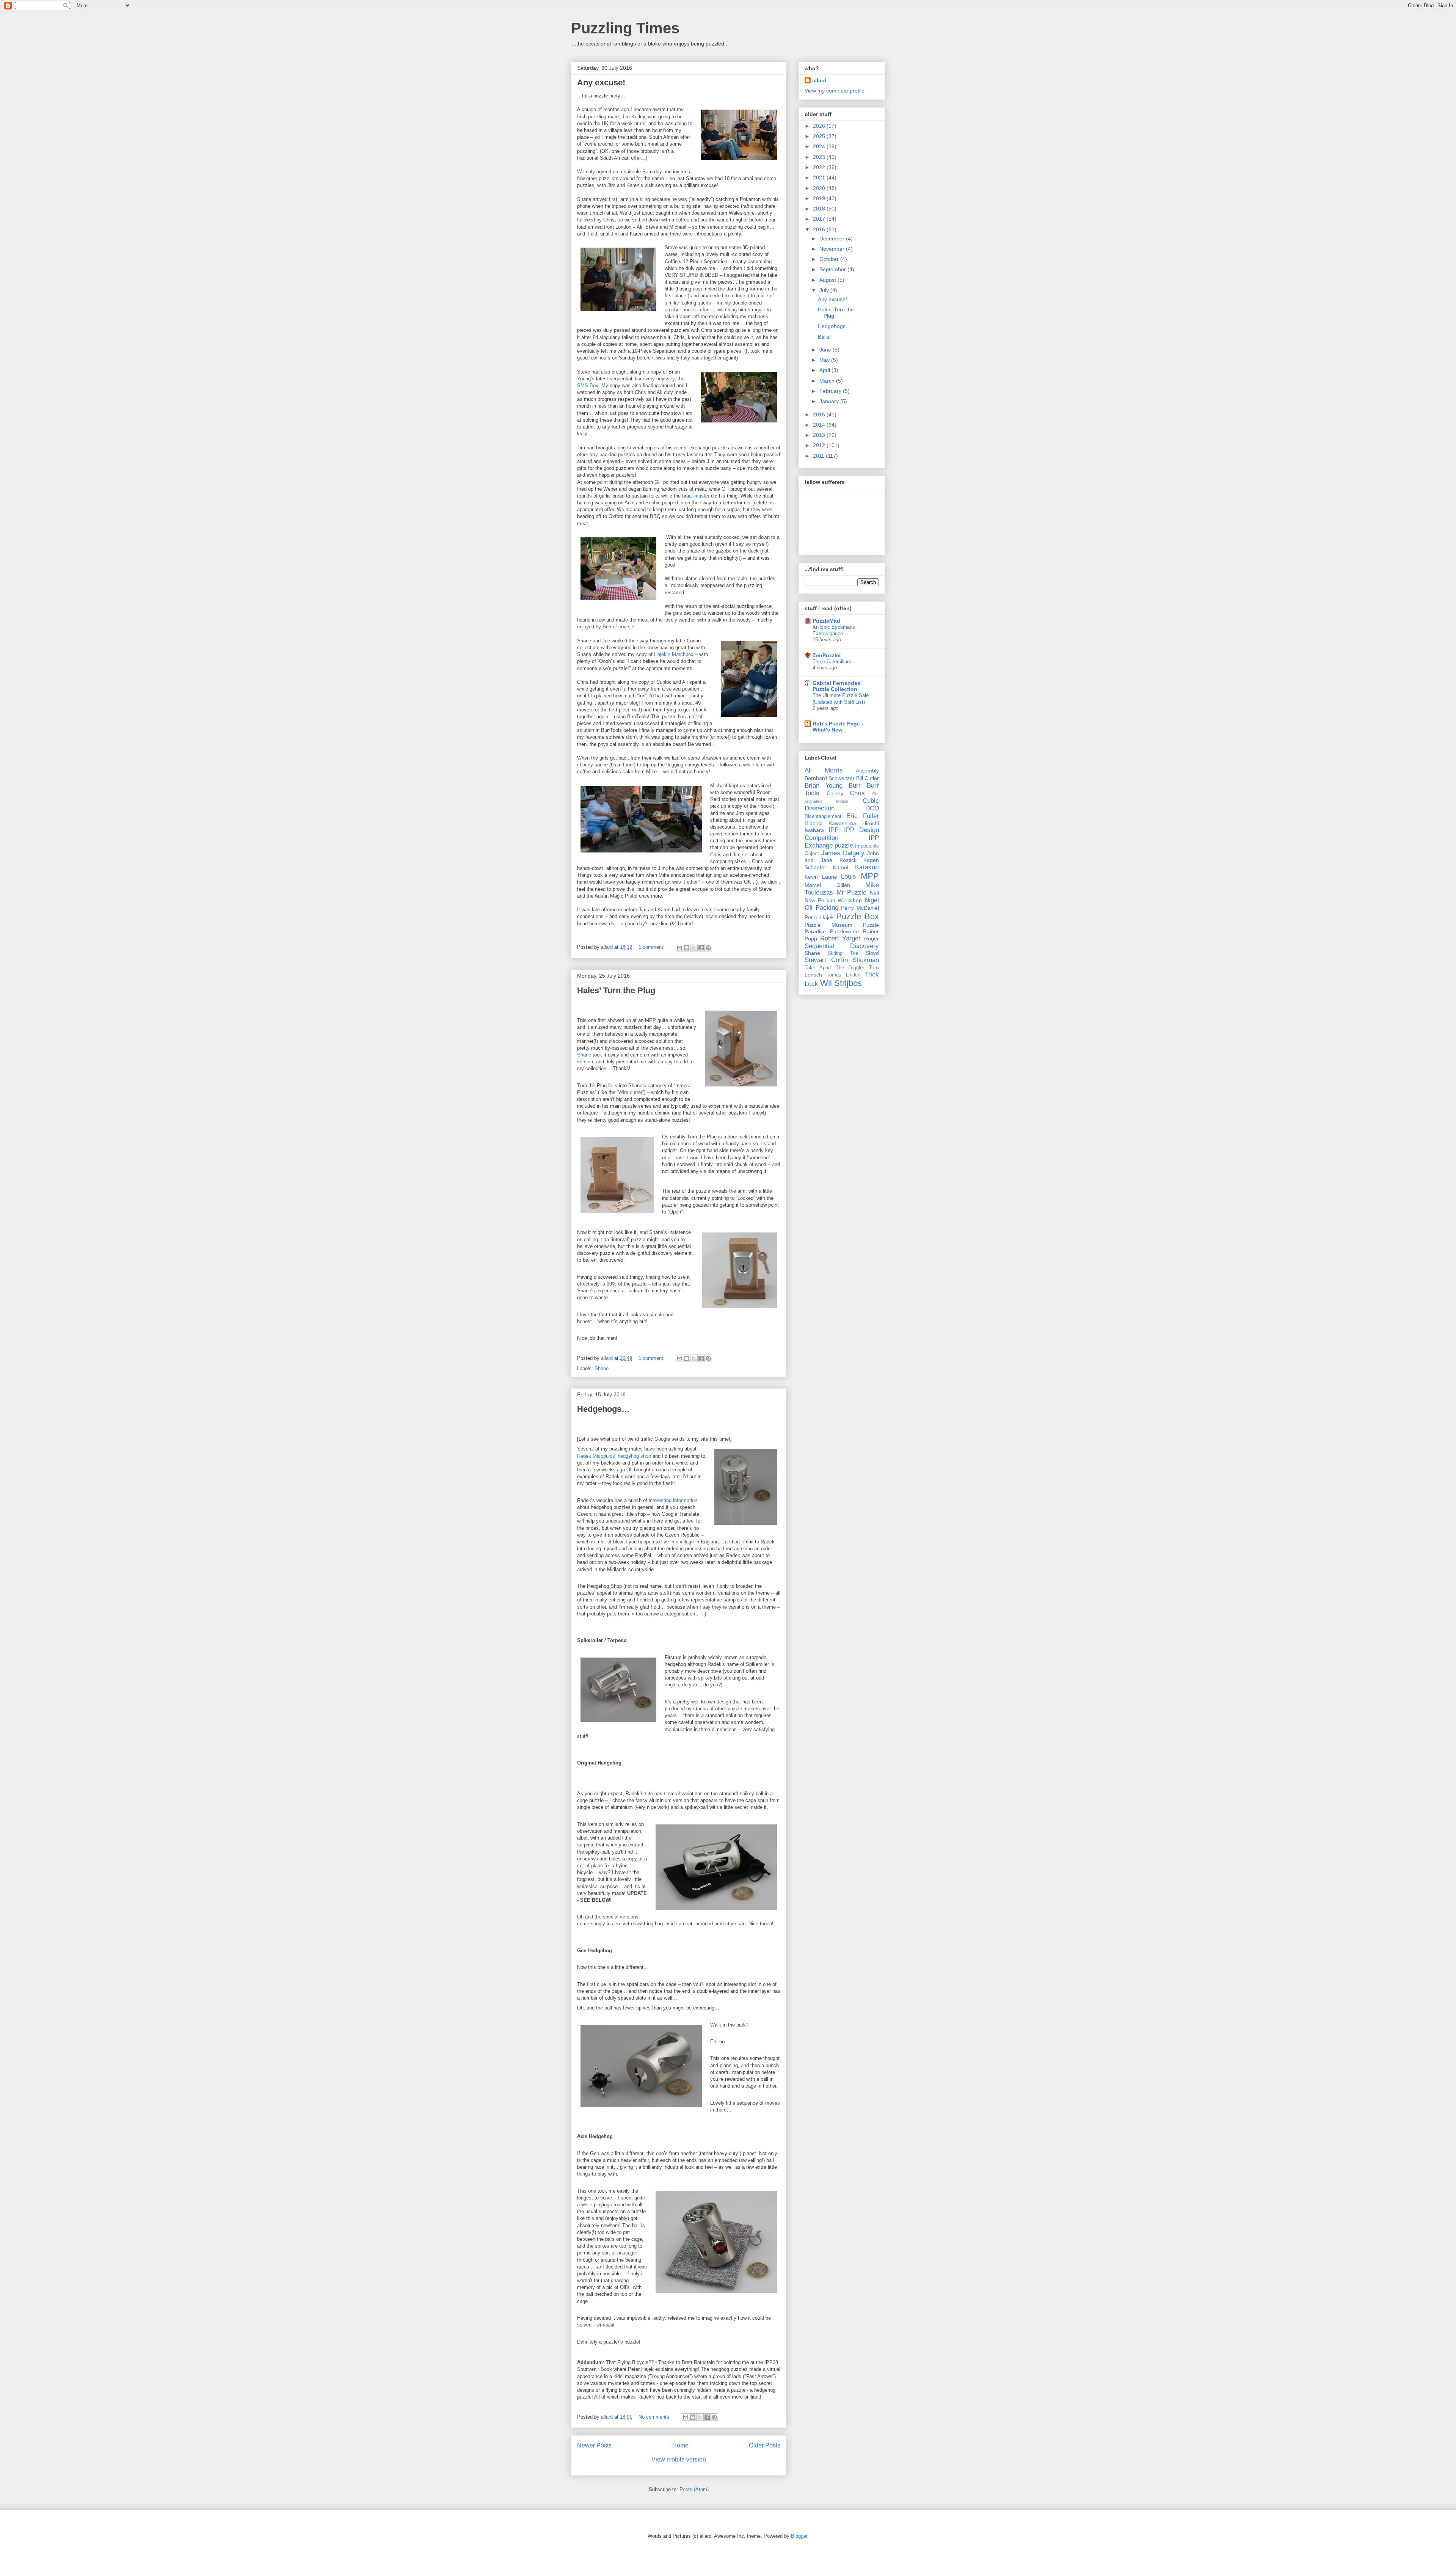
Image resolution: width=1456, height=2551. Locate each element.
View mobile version (679, 2459)
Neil (874, 893)
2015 (820, 414)
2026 (820, 126)
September (833, 269)
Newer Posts (594, 2445)
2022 (820, 167)
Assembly (867, 771)
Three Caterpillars (832, 662)
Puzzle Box (857, 916)
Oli (809, 908)
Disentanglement (823, 816)
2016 (820, 229)
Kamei (841, 867)
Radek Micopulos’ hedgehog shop (614, 1456)
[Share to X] (694, 948)
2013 (820, 435)
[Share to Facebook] (701, 948)
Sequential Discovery (842, 946)
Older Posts (765, 2445)
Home (680, 2445)
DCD (872, 808)
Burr (855, 786)
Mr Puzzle (852, 892)
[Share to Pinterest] (708, 948)
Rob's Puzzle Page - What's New (838, 727)
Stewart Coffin (826, 960)
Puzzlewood (844, 931)
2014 (820, 425)
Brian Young (824, 786)
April (825, 370)
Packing (827, 908)
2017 (820, 219)
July (825, 290)
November (833, 249)
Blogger (799, 2536)
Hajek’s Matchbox (674, 654)
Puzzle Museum (828, 925)
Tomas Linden (843, 975)
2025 (820, 136)
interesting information (673, 1500)
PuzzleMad (826, 621)
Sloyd (872, 953)
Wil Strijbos (841, 983)
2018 (820, 209)
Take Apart (818, 968)
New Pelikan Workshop (833, 900)
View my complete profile (835, 91)
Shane (584, 1055)
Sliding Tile (843, 953)
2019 (820, 198)
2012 (820, 445)
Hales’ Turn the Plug (616, 990)
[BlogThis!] (687, 948)
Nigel (872, 900)
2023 (820, 157)
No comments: (655, 2417)
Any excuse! (601, 82)
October (830, 259)
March (828, 381)
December (833, 239)
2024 (820, 146)
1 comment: (652, 947)
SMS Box (588, 385)
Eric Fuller (863, 816)
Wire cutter (630, 1092)
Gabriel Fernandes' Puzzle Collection (837, 686)
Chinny (835, 793)
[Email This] (679, 948)
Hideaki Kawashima (830, 823)
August (828, 280)
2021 (820, 177)
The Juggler (850, 968)
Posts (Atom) (694, 2489)
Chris (857, 793)
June (826, 350)
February (831, 391)
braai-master (696, 496)
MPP (870, 876)
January (830, 401)
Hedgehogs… (603, 1409)
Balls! (824, 337)
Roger (872, 939)
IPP (834, 830)
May (825, 360)
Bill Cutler (868, 778)
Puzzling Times (625, 28)
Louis (849, 877)
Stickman (866, 960)
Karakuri (867, 867)
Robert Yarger (841, 938)
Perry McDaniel (860, 908)
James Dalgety (843, 853)
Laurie (830, 877)
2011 (819, 456)
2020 (820, 188)
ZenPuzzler (827, 655)
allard (819, 80)
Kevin (811, 877)
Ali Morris (824, 770)
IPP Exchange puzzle (842, 842)
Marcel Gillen (827, 885)
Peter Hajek (819, 917)
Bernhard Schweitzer (830, 778)
